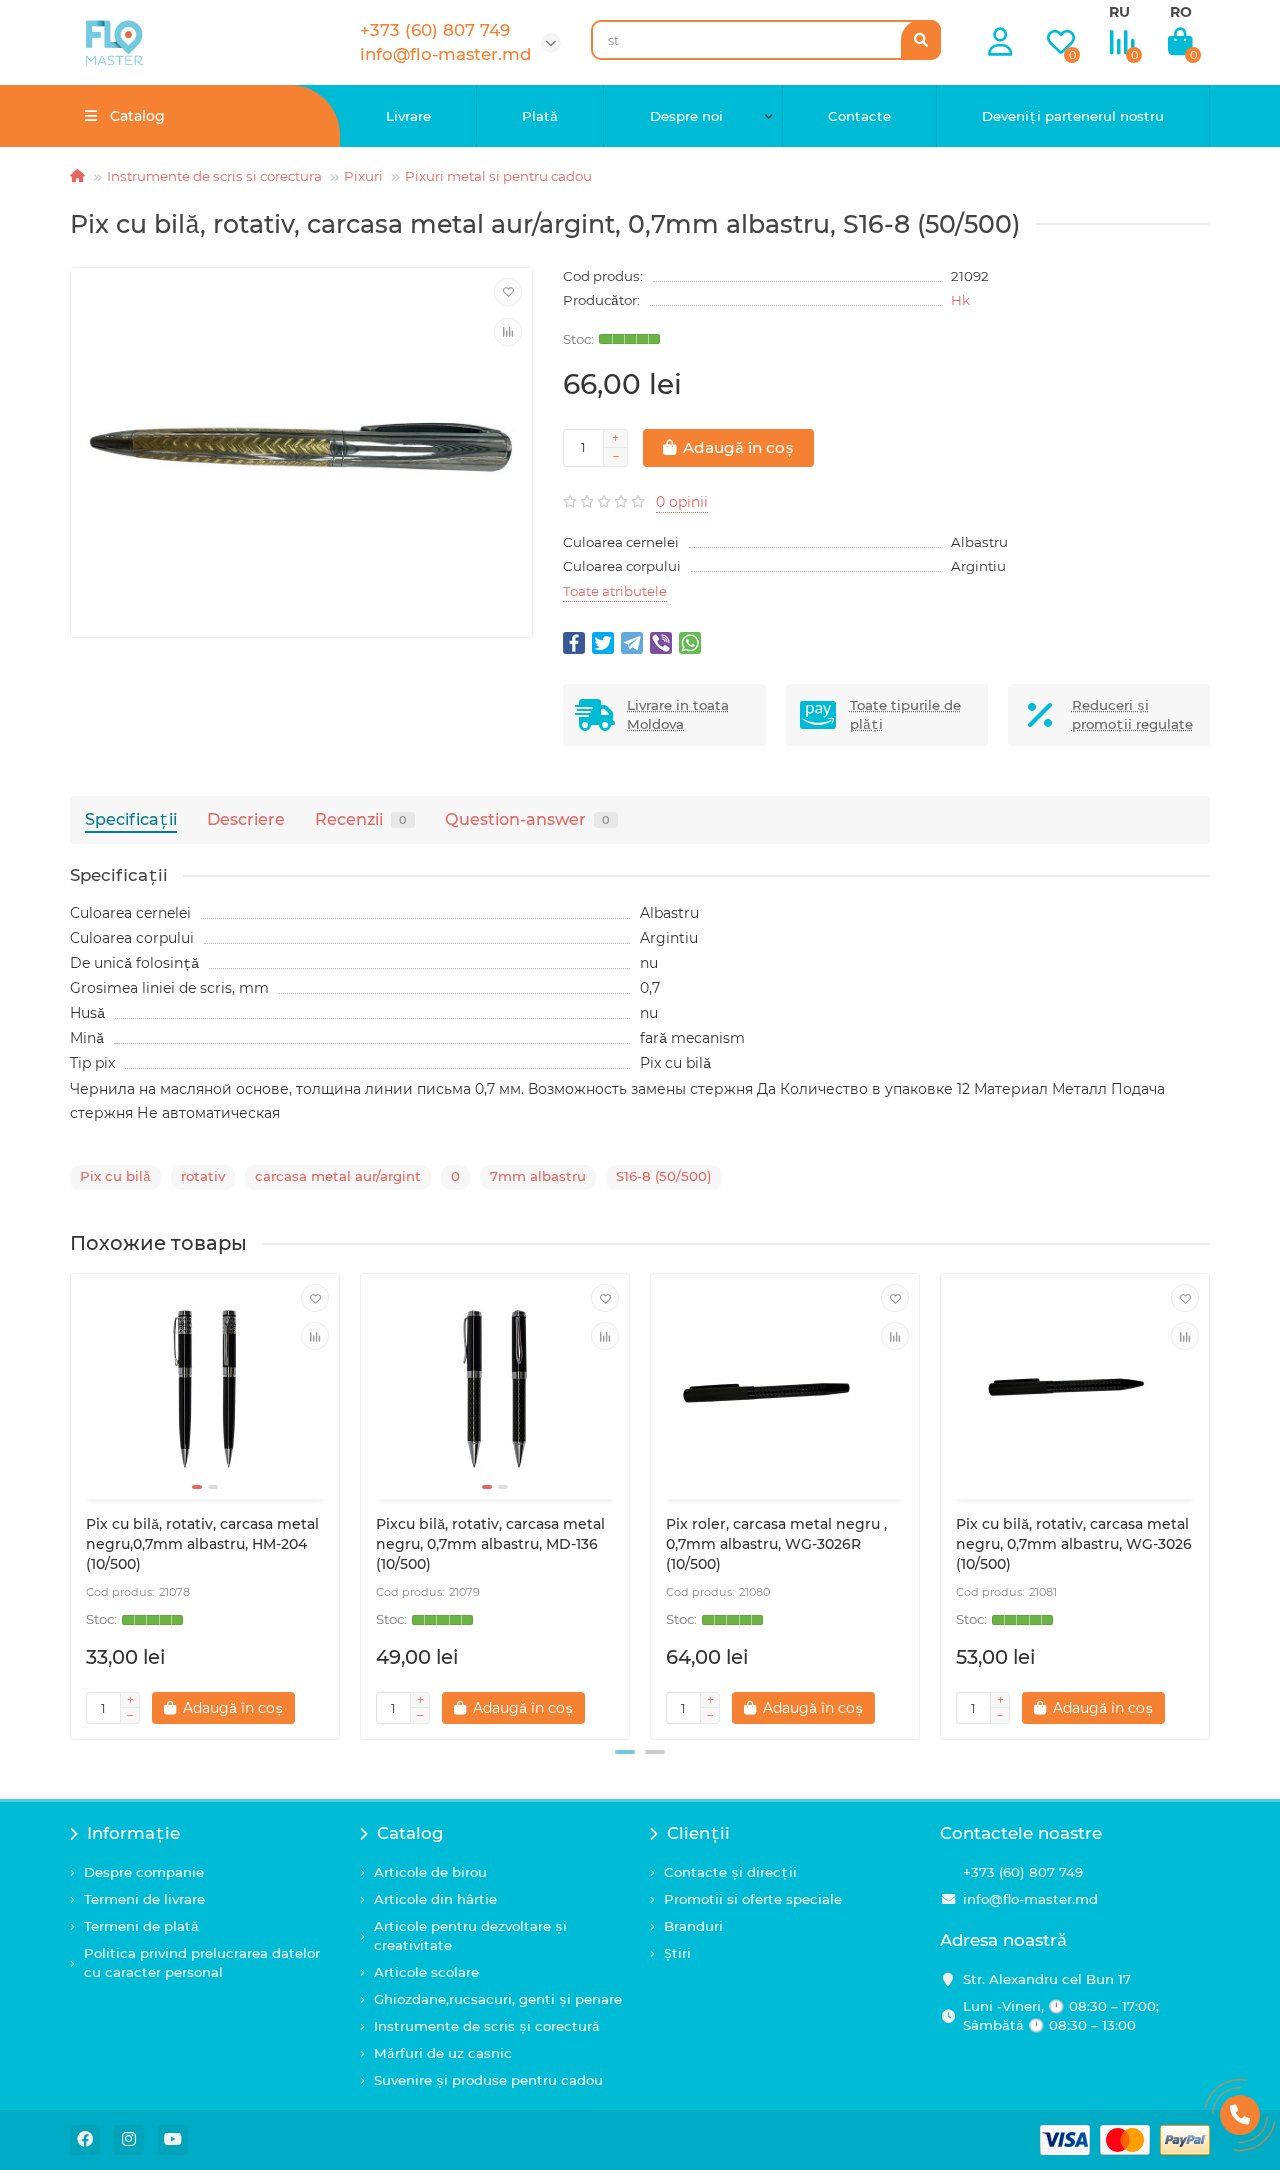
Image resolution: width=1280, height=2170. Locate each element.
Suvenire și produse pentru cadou (488, 2080)
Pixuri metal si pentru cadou (498, 176)
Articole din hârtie (435, 1899)
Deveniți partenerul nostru (1073, 116)
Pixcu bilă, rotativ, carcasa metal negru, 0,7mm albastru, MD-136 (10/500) (490, 1544)
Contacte (859, 116)
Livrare (408, 116)
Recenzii (361, 819)
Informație (133, 1833)
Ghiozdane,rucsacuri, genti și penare (498, 1999)
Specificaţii (131, 819)
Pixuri (363, 176)
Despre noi (686, 116)
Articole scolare (426, 1972)
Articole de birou (430, 1872)
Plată (540, 116)
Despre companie (144, 1872)
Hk (960, 300)
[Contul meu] (1000, 42)
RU (1119, 12)
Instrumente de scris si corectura (214, 176)
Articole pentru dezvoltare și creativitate (470, 1935)
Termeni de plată (141, 1926)
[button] (625, 1752)
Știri (677, 1953)
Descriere (246, 819)
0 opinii (682, 502)
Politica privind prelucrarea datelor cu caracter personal (202, 1962)
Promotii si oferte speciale (753, 1899)
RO (1181, 12)
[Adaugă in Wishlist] (508, 292)
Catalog (410, 1833)
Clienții (698, 1833)
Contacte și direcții (730, 1872)
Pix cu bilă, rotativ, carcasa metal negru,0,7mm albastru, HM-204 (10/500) (202, 1544)
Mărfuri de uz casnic (443, 2053)
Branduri (693, 1926)
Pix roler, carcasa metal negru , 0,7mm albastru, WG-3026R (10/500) (776, 1544)
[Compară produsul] (508, 332)
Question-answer (527, 819)
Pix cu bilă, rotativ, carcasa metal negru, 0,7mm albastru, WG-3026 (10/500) (1074, 1544)
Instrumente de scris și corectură (487, 2026)
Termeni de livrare (144, 1899)
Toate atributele (615, 591)
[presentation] (72, 1499)
